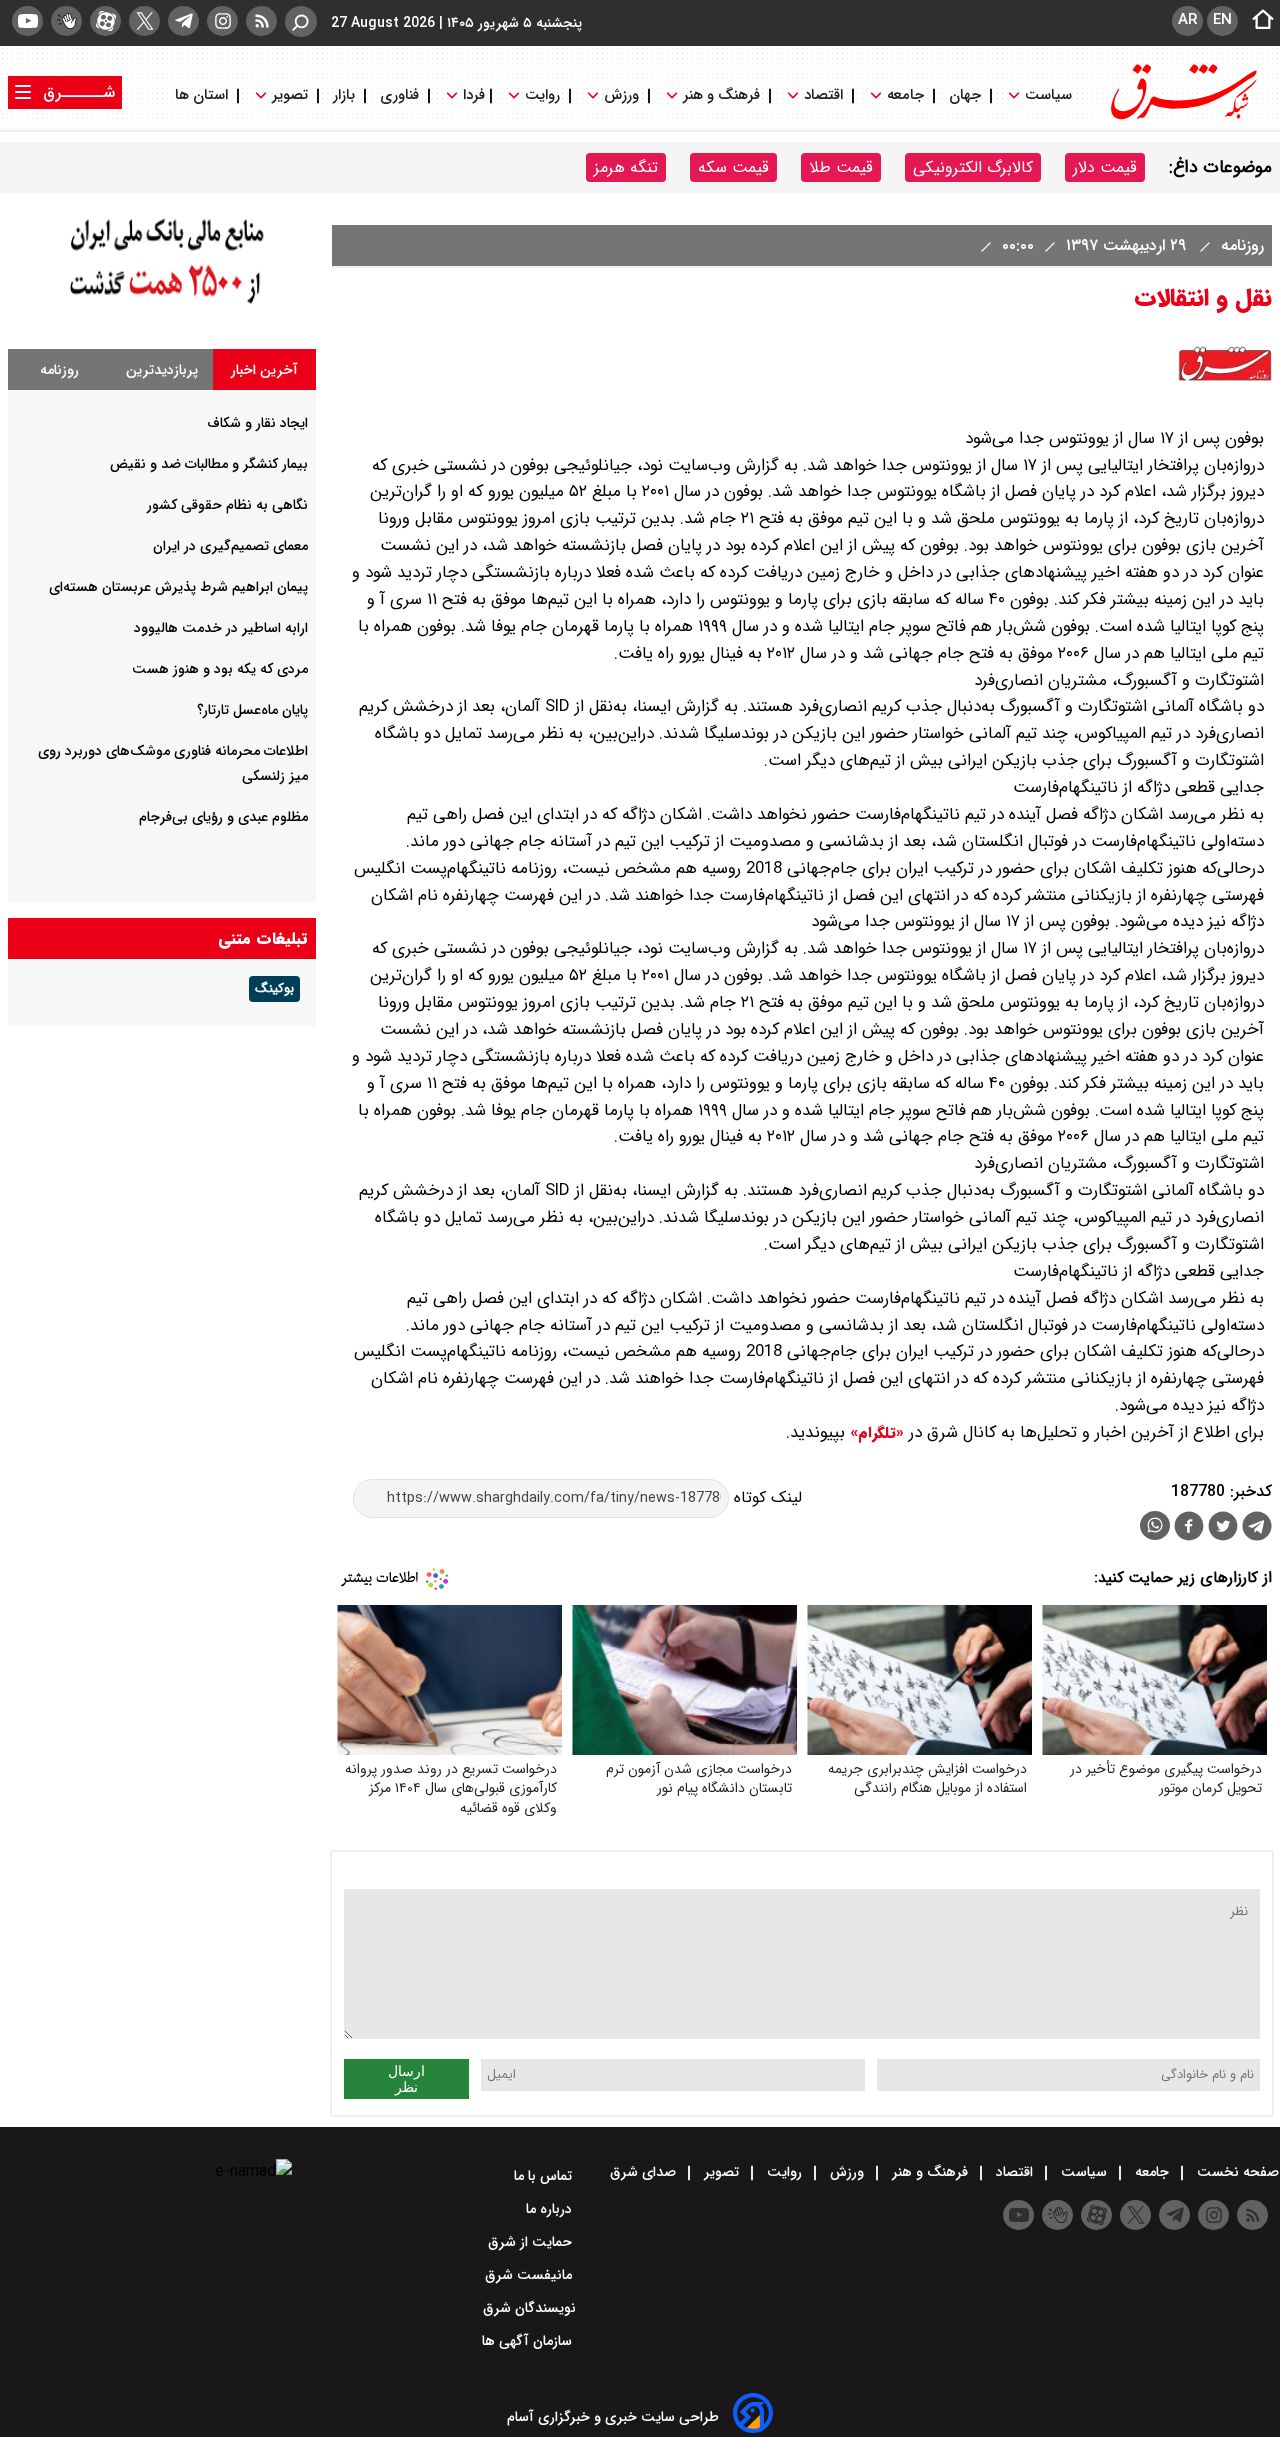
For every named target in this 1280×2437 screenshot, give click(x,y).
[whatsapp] (1155, 1525)
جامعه (905, 95)
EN (1222, 20)
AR (1187, 20)
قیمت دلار (1105, 167)
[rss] (261, 21)
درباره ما (551, 2209)
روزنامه (1240, 245)
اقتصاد (823, 95)
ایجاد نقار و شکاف (257, 423)
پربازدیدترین (162, 370)
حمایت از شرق (532, 2242)
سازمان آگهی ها (529, 2341)
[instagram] (222, 21)
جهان (965, 95)
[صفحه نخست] (1257, 21)
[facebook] (1189, 1528)
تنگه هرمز (626, 167)
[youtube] (27, 21)
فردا (472, 95)
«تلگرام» (874, 1433)
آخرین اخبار (264, 370)
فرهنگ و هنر (721, 95)
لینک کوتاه (765, 1497)
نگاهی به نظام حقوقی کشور (227, 505)
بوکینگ (274, 989)
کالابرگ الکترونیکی (973, 167)
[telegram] (183, 21)
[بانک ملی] (162, 304)
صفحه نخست (1236, 2172)
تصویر (290, 95)
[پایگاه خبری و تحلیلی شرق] (1182, 117)
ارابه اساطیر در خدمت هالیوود (221, 628)
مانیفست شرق (530, 2275)
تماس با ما (545, 2176)
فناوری (399, 95)
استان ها (203, 95)
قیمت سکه (733, 167)
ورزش (621, 95)
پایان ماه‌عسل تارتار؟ (252, 710)
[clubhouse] (66, 21)
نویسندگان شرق (529, 2308)
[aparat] (105, 21)
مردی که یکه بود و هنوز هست (220, 669)
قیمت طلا (841, 167)
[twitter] (144, 21)
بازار (344, 95)
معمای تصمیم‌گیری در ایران (230, 546)
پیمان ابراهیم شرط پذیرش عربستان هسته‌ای (178, 587)
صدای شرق (645, 2172)
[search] (301, 21)
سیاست (1048, 95)
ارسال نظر (406, 2079)
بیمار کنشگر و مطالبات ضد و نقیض (209, 464)
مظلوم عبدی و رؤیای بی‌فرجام (223, 817)
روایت (542, 95)
